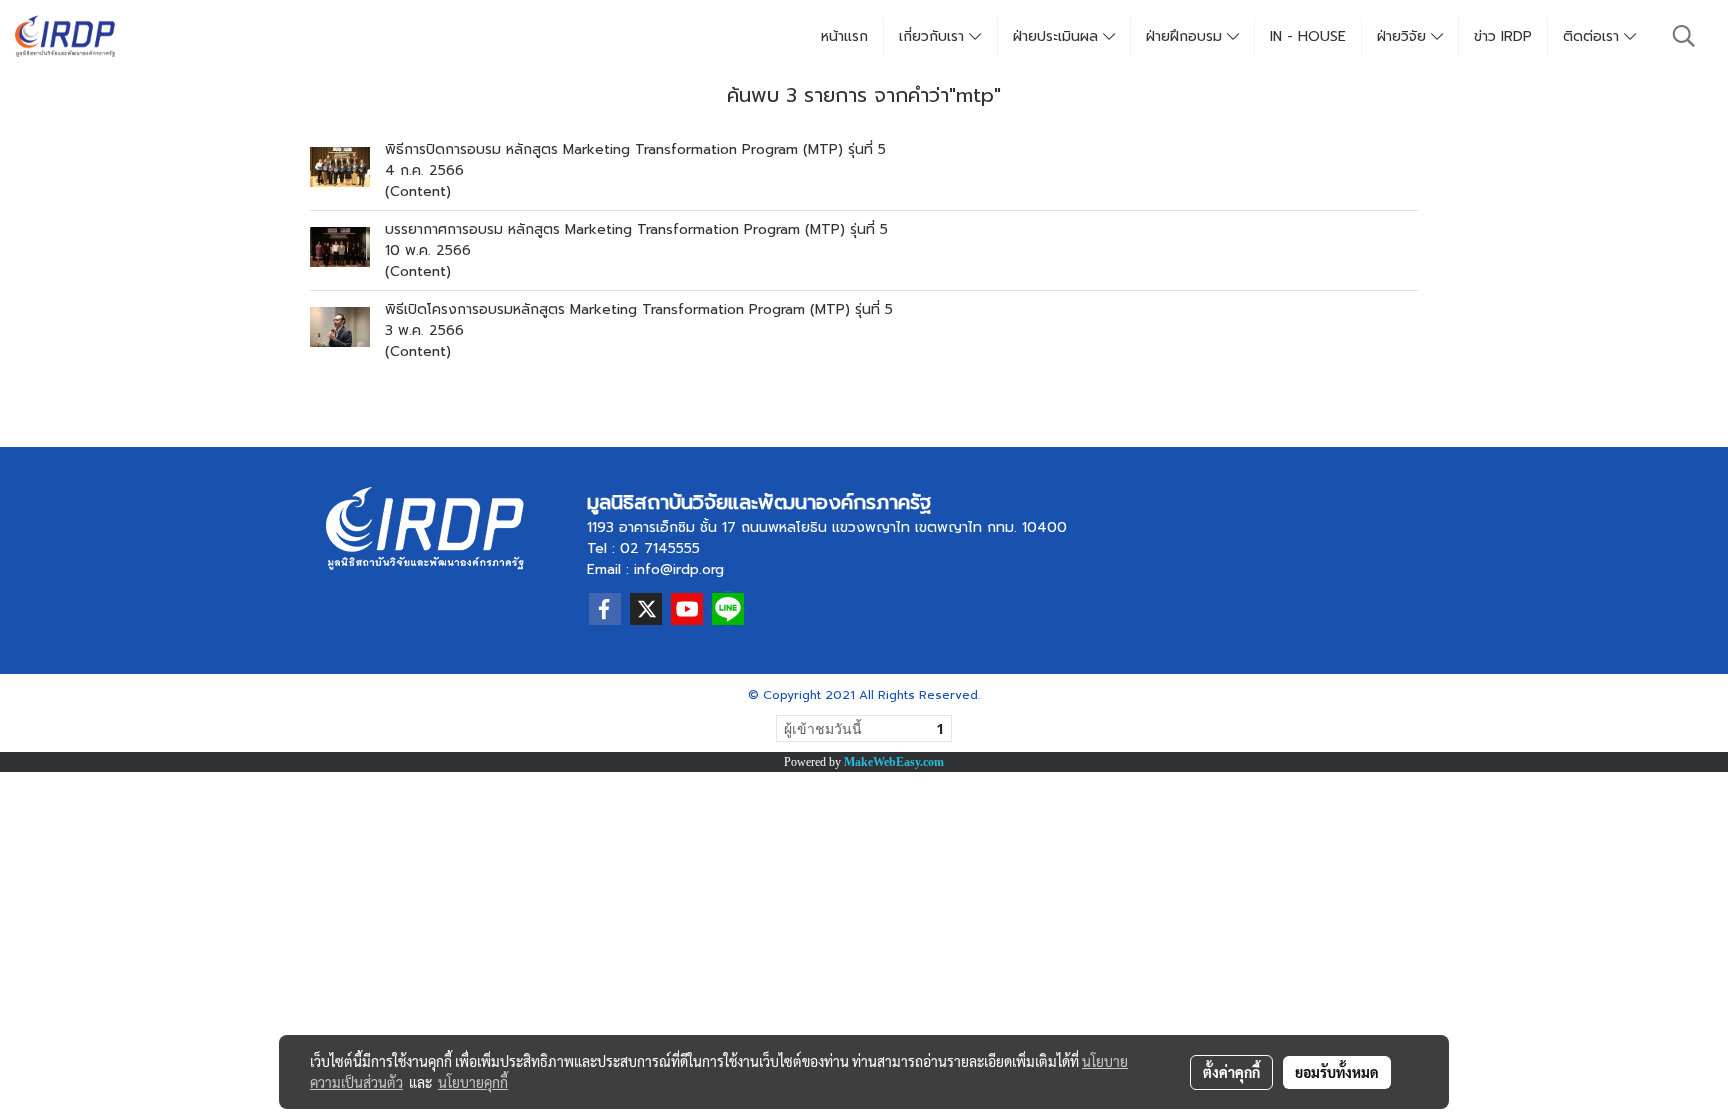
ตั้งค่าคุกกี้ (1231, 1072)
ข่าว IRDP (1503, 36)
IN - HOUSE (1308, 36)
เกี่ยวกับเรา (934, 36)
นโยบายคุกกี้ (473, 1082)
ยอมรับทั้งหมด (1337, 1072)
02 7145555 (660, 548)
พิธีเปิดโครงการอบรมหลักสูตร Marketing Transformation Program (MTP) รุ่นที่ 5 (639, 309)
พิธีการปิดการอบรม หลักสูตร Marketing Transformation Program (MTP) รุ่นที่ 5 (635, 149)
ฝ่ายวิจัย (1404, 36)
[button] (1684, 36)
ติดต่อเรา (1593, 36)
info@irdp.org (679, 569)
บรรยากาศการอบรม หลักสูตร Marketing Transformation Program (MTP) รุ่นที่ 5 (636, 229)
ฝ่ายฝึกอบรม (1186, 36)
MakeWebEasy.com (894, 762)
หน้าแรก (844, 36)
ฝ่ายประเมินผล (1058, 36)
